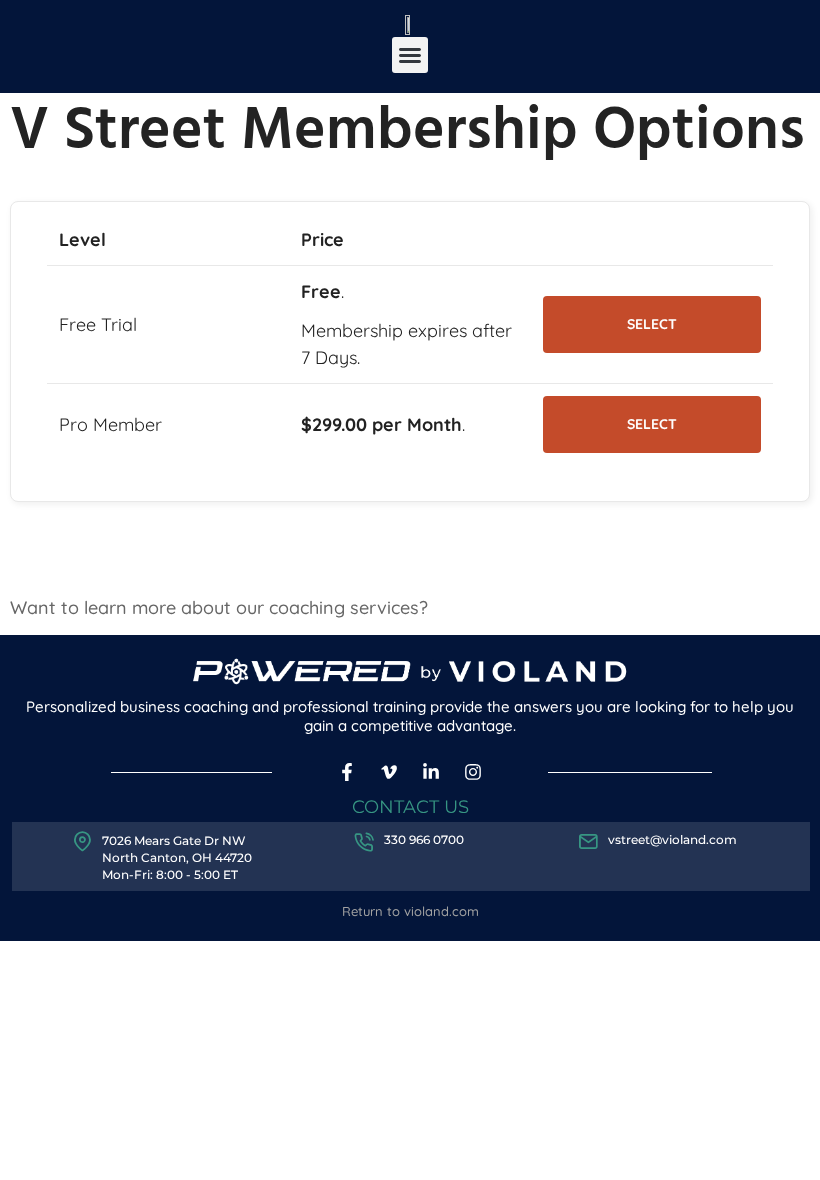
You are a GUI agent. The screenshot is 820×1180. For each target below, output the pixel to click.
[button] (410, 55)
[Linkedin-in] (431, 771)
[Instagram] (472, 771)
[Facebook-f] (347, 771)
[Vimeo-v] (389, 771)
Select (652, 324)
